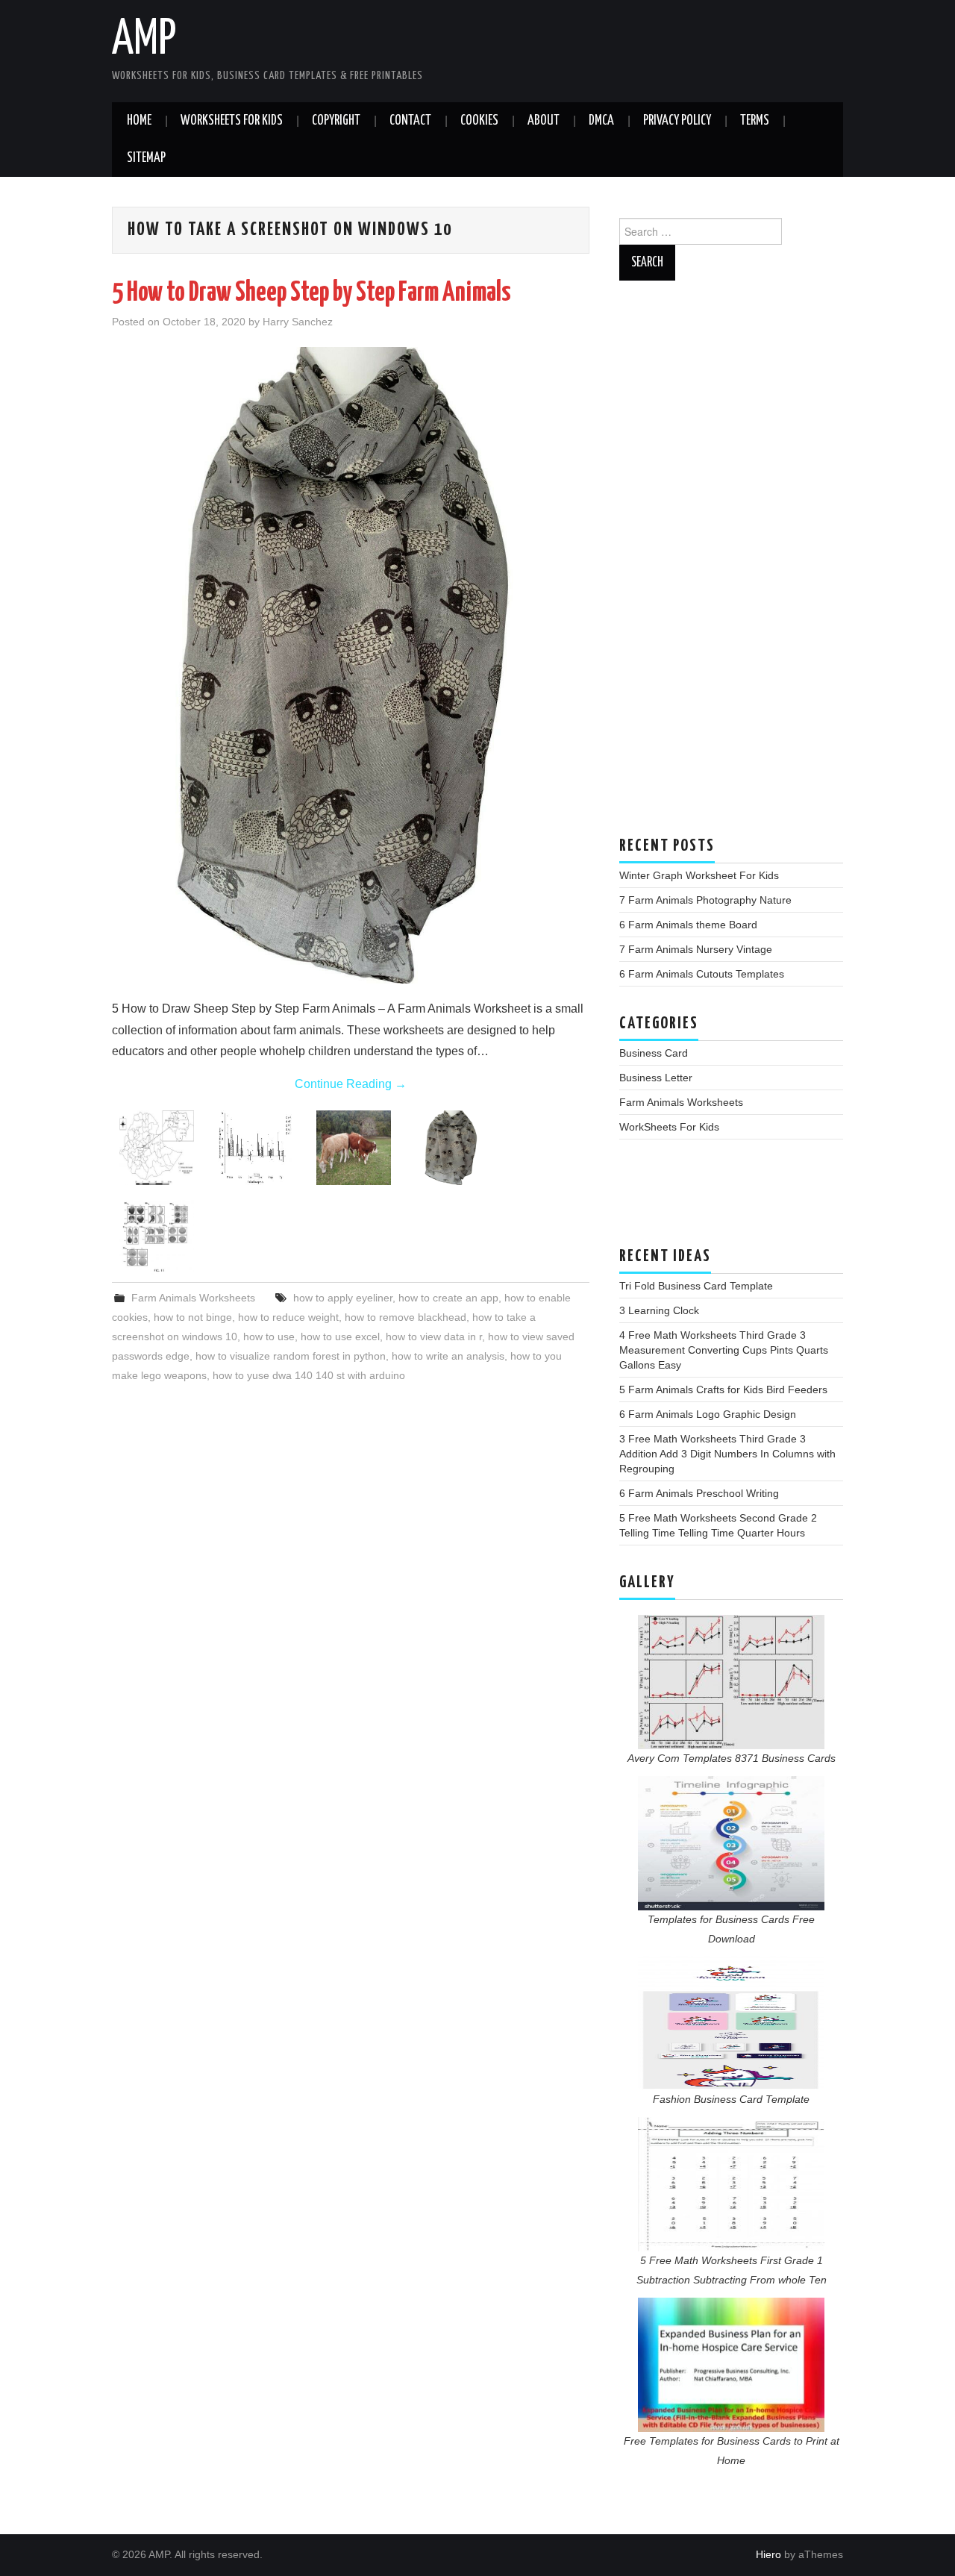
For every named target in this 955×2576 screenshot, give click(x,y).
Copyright (336, 121)
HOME (139, 121)
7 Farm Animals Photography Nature (705, 900)
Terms (755, 121)
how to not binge (193, 1317)
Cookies (479, 121)
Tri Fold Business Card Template (696, 1286)
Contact (410, 121)
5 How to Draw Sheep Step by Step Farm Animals (311, 293)
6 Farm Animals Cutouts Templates (702, 974)
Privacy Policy (677, 121)
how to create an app (448, 1298)
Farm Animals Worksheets (193, 1298)
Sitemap (146, 158)
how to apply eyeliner (343, 1298)
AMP (144, 40)
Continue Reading (351, 1084)
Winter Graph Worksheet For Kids (699, 875)
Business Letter (656, 1078)
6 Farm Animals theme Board (688, 925)
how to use (269, 1337)
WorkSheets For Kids (232, 121)
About (544, 121)
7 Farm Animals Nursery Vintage (696, 949)
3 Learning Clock (659, 1310)
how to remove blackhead (406, 1317)
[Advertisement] (731, 566)
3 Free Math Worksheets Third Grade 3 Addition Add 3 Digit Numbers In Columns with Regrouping (727, 1454)
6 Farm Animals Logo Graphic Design (708, 1414)
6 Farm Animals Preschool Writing (699, 1493)
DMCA (601, 121)
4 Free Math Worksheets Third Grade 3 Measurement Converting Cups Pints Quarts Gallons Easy (724, 1350)
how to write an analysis (448, 1356)
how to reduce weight (288, 1317)
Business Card (654, 1053)
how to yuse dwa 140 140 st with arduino (309, 1375)
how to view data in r (434, 1337)
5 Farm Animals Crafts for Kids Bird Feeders (723, 1389)
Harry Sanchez (298, 322)
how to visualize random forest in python (291, 1356)
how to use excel (340, 1337)
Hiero (768, 2554)
